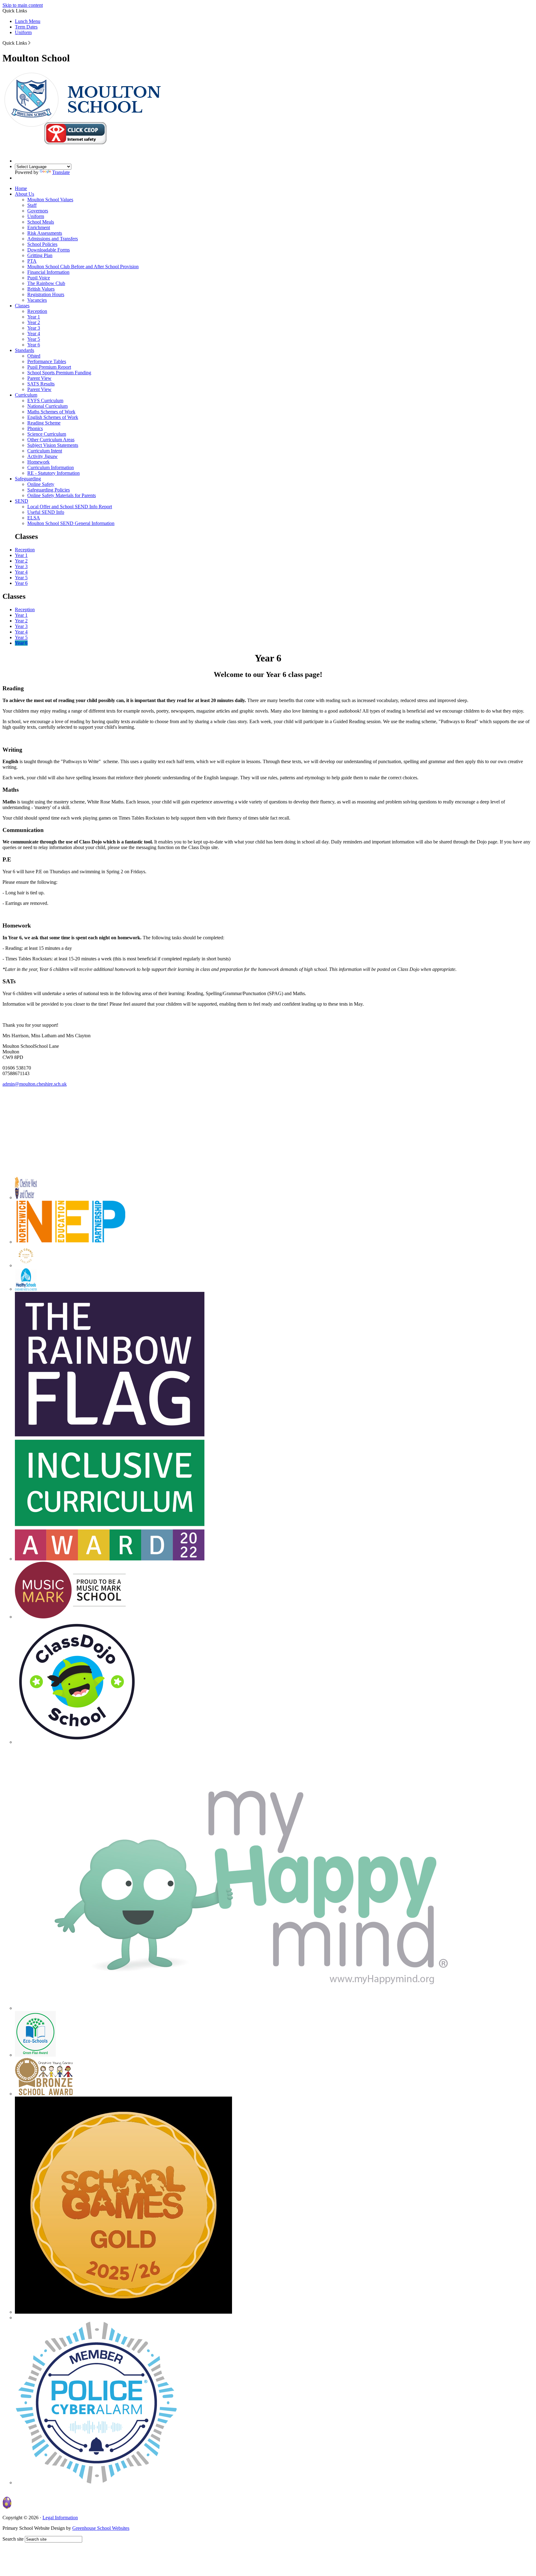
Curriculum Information (51, 467)
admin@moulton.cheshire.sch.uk (35, 1084)
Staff (32, 205)
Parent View (39, 378)
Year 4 (34, 334)
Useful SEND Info (46, 512)
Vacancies (37, 300)
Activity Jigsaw (42, 456)
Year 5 (34, 339)
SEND (22, 501)
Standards (25, 350)
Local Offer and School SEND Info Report (70, 507)
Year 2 (34, 322)
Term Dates (26, 27)
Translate (61, 172)
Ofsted (34, 356)
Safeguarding (28, 479)
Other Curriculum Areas (51, 440)
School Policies (42, 244)
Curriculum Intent (45, 451)
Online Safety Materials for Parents (62, 495)
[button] (29, 43)
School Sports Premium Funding (59, 373)
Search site (13, 2539)
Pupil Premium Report (49, 367)
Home (21, 188)
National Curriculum (47, 406)
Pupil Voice (39, 278)
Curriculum (26, 395)
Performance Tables (47, 361)
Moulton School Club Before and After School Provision (83, 267)
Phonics (35, 428)
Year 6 (34, 345)
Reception (37, 311)
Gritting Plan (40, 255)
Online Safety (41, 484)
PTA (32, 261)
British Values (41, 289)
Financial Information (48, 272)
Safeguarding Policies (49, 490)
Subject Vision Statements (53, 445)
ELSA (34, 518)
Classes (22, 306)
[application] (268, 1124)
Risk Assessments (45, 233)
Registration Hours (46, 294)
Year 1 (34, 317)
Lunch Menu (28, 21)
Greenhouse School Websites (101, 2528)
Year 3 (34, 328)
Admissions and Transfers (53, 239)
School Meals (41, 222)
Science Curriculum (47, 434)
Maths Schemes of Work (51, 412)
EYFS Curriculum (45, 400)
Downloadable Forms (49, 250)
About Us (25, 194)
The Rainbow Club (46, 283)
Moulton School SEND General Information (71, 523)
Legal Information (60, 2518)
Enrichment (39, 227)
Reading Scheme (44, 423)
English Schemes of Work (53, 417)
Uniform (23, 32)
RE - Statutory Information (54, 473)
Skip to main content (23, 5)
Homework (38, 462)
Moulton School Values (50, 200)
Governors (38, 211)
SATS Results (41, 384)
